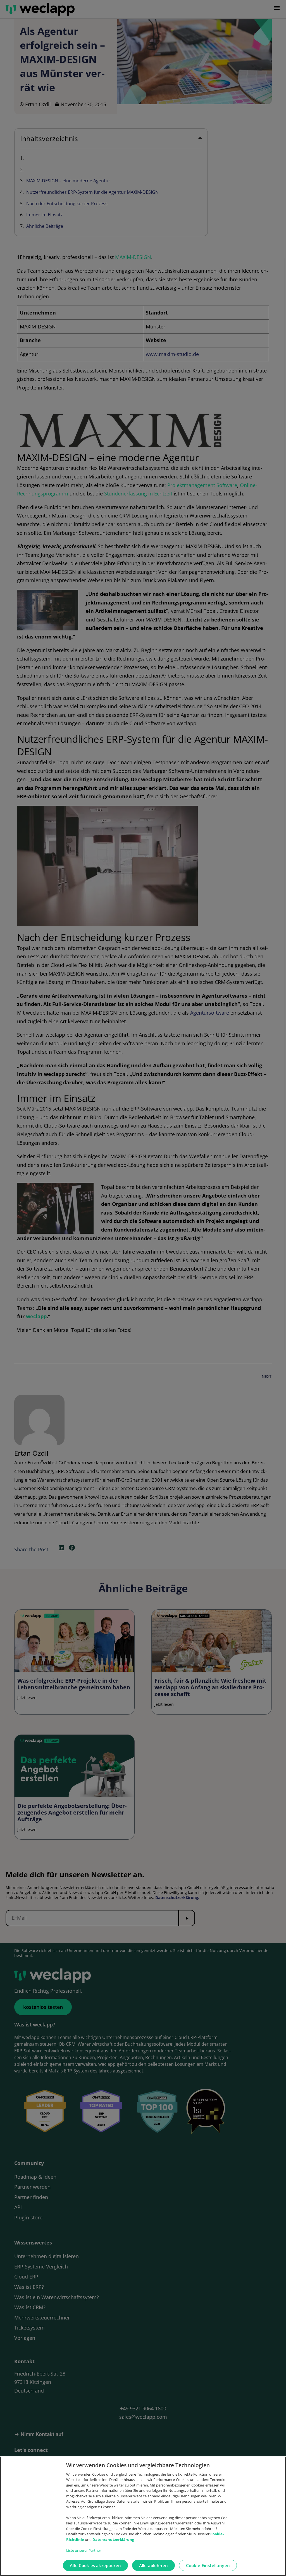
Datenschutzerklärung (113, 2539)
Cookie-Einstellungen (208, 2565)
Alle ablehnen (153, 2565)
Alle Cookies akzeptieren (95, 2565)
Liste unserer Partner (84, 2550)
